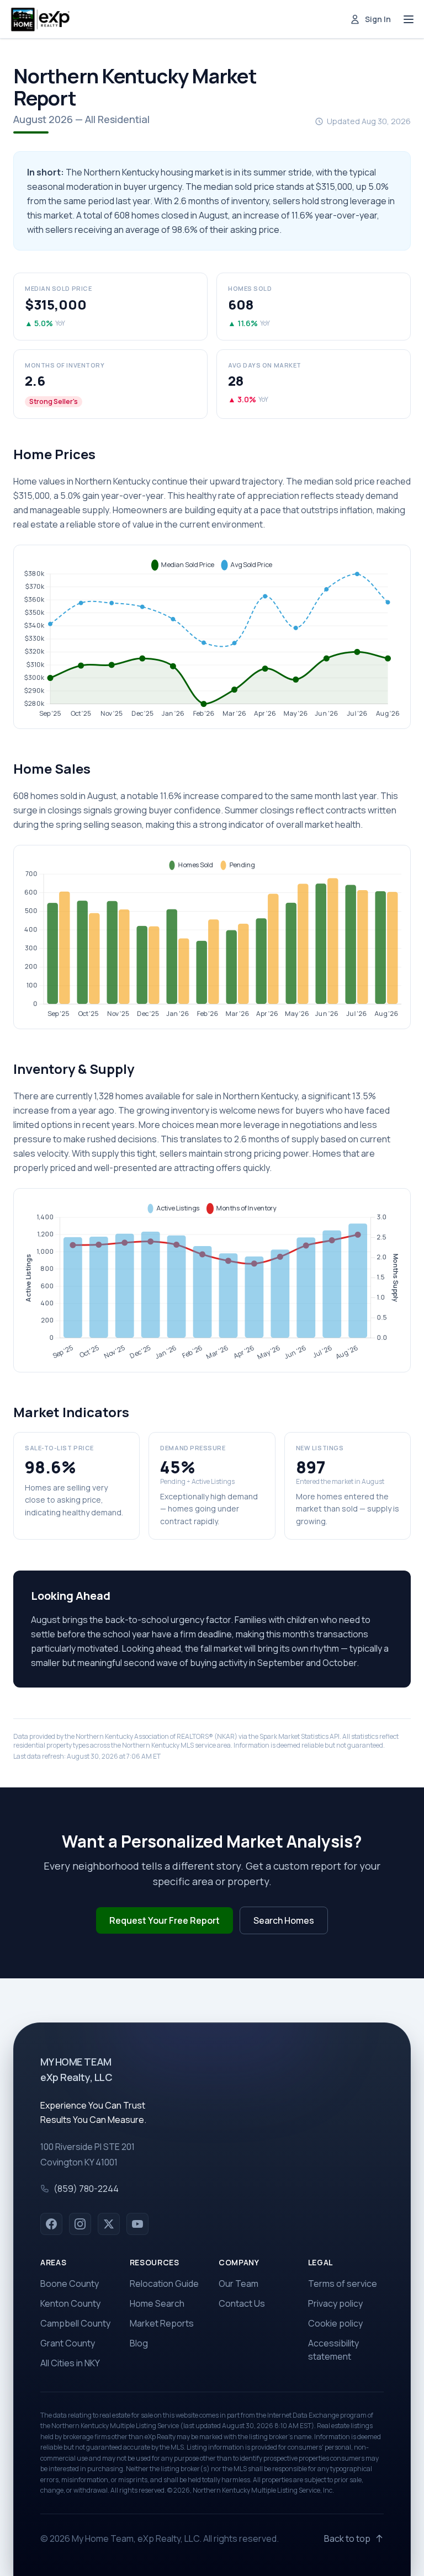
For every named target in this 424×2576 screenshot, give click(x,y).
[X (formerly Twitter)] (109, 2224)
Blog (139, 2343)
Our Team (239, 2284)
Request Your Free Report (165, 1920)
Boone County (70, 2284)
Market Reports (162, 2323)
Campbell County (75, 2323)
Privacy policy (335, 2303)
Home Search (157, 2303)
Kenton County (70, 2303)
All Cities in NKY (70, 2363)
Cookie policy (335, 2323)
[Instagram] (80, 2224)
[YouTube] (137, 2224)
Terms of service (343, 2284)
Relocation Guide (164, 2284)
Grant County (68, 2343)
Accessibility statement (333, 2350)
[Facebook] (51, 2224)
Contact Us (242, 2303)
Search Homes (284, 1920)
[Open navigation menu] (409, 19)
